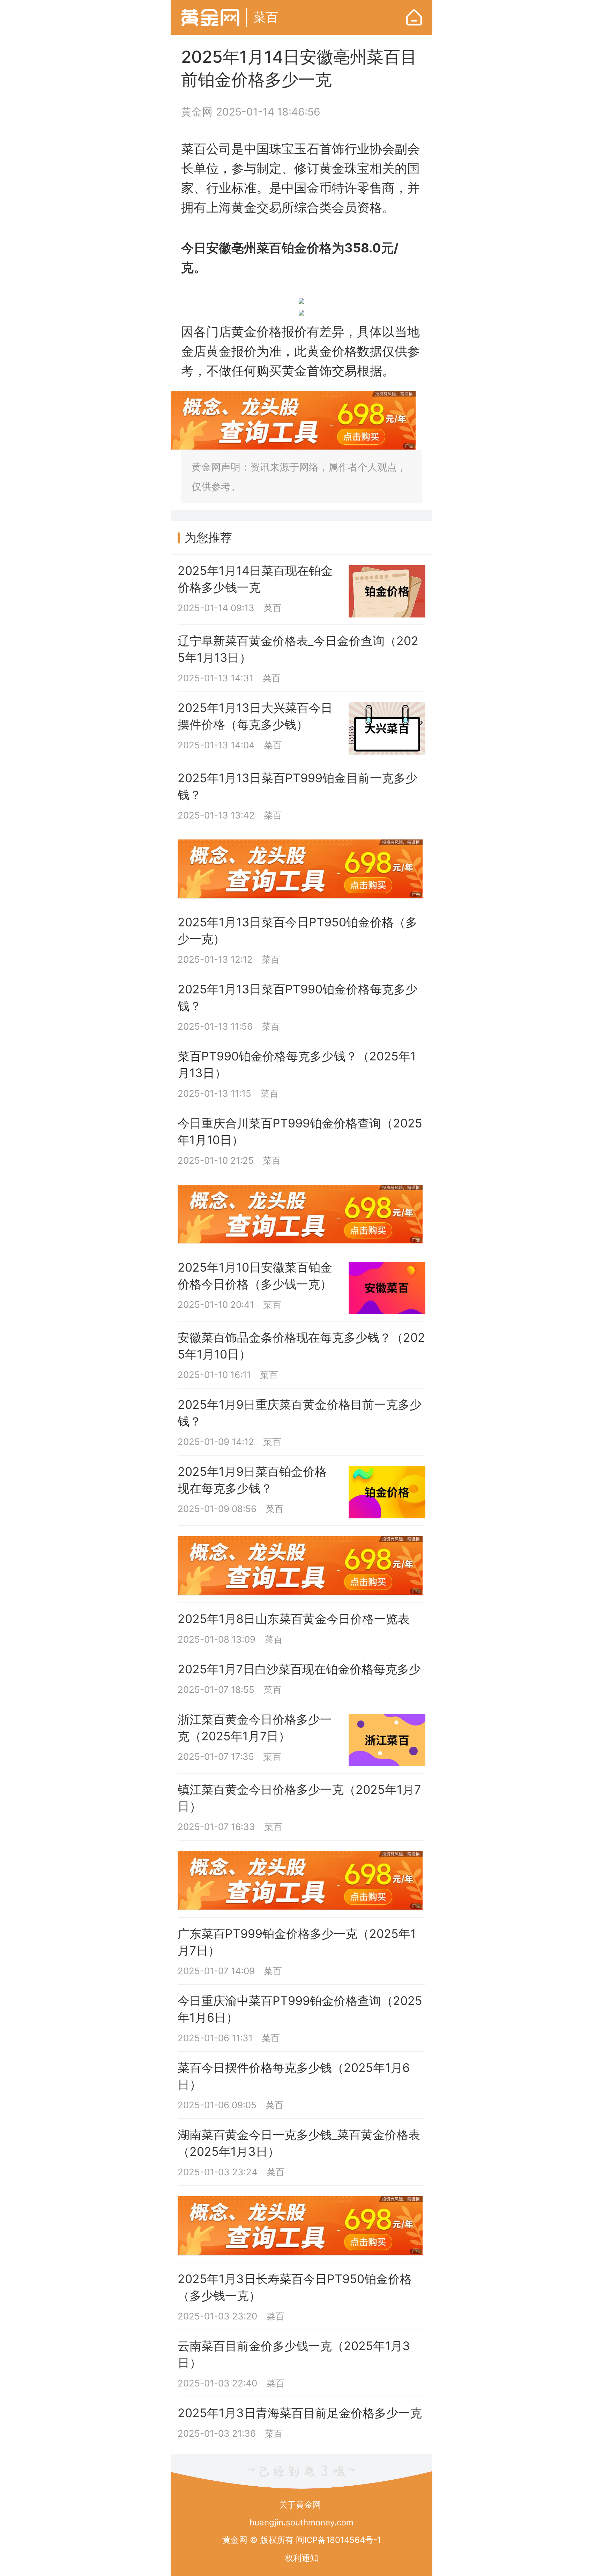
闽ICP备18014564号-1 (338, 2540)
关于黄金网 (300, 2505)
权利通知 (301, 2558)
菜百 (266, 17)
